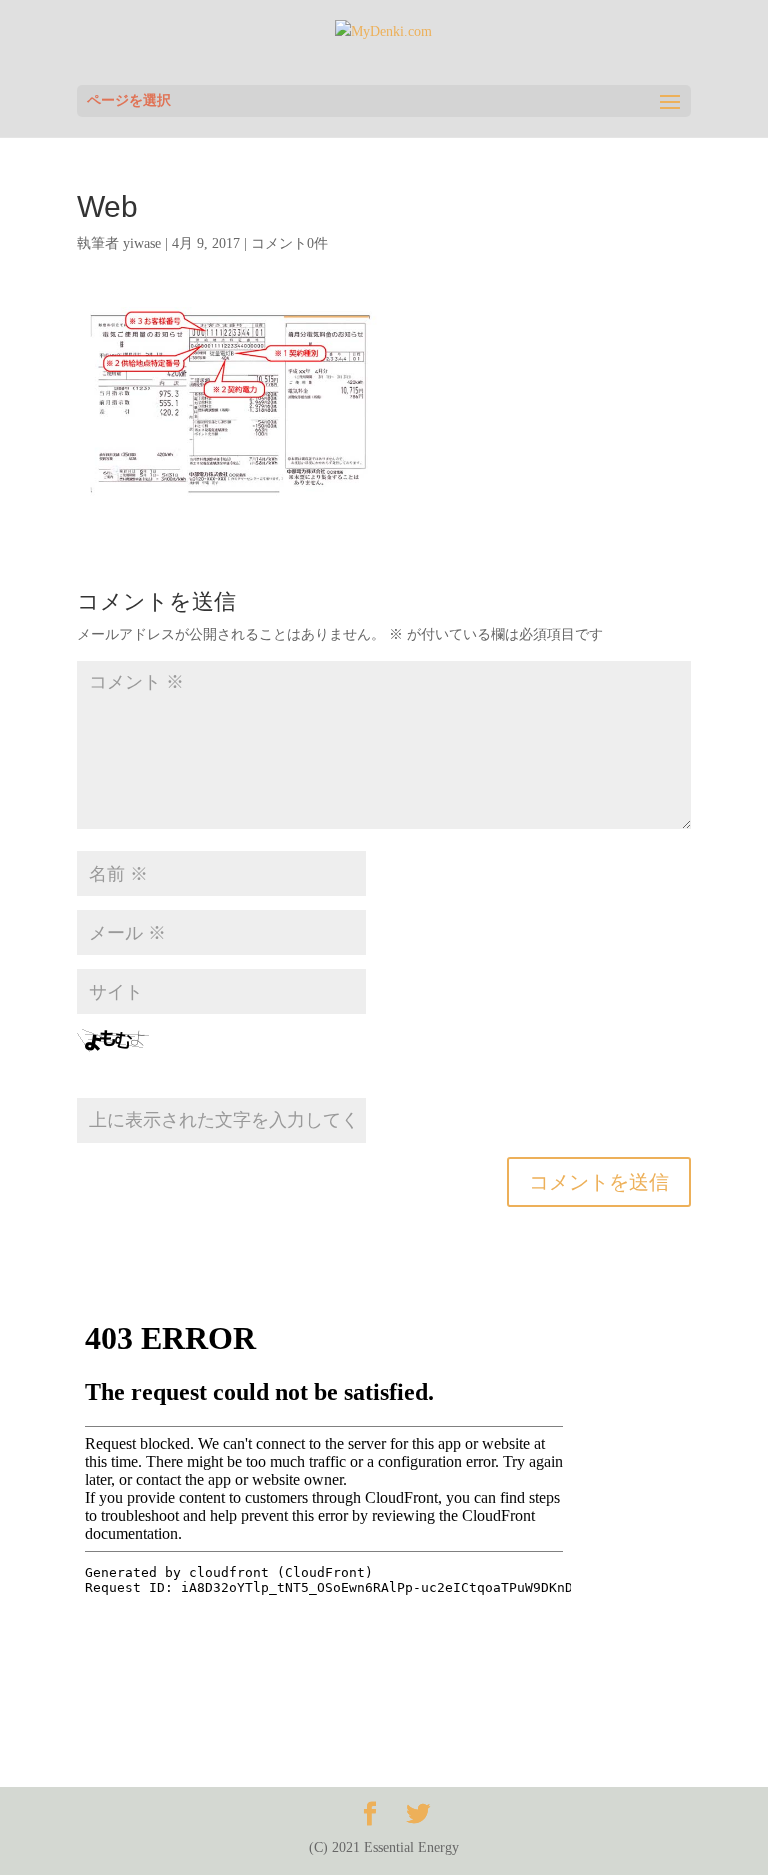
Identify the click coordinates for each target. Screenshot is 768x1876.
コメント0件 (289, 243)
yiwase (142, 243)
